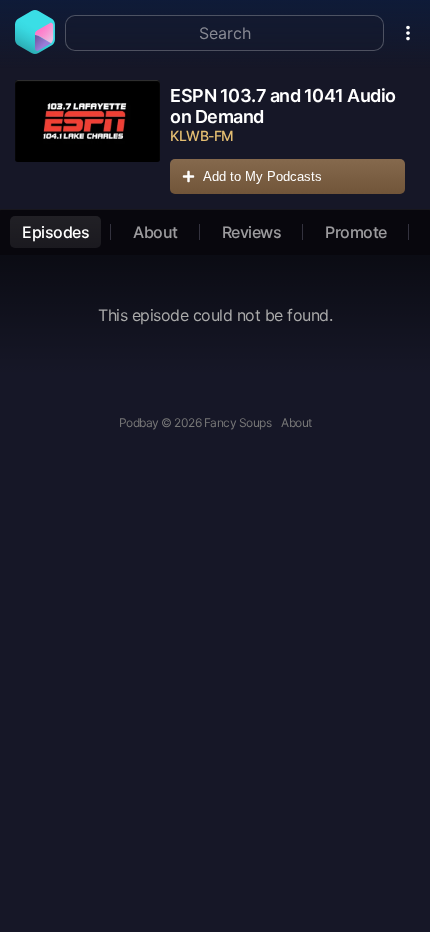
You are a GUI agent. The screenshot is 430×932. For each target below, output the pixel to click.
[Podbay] (35, 48)
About (155, 232)
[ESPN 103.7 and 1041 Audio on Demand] (87, 139)
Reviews (252, 232)
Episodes (55, 232)
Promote (356, 232)
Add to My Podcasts (262, 176)
